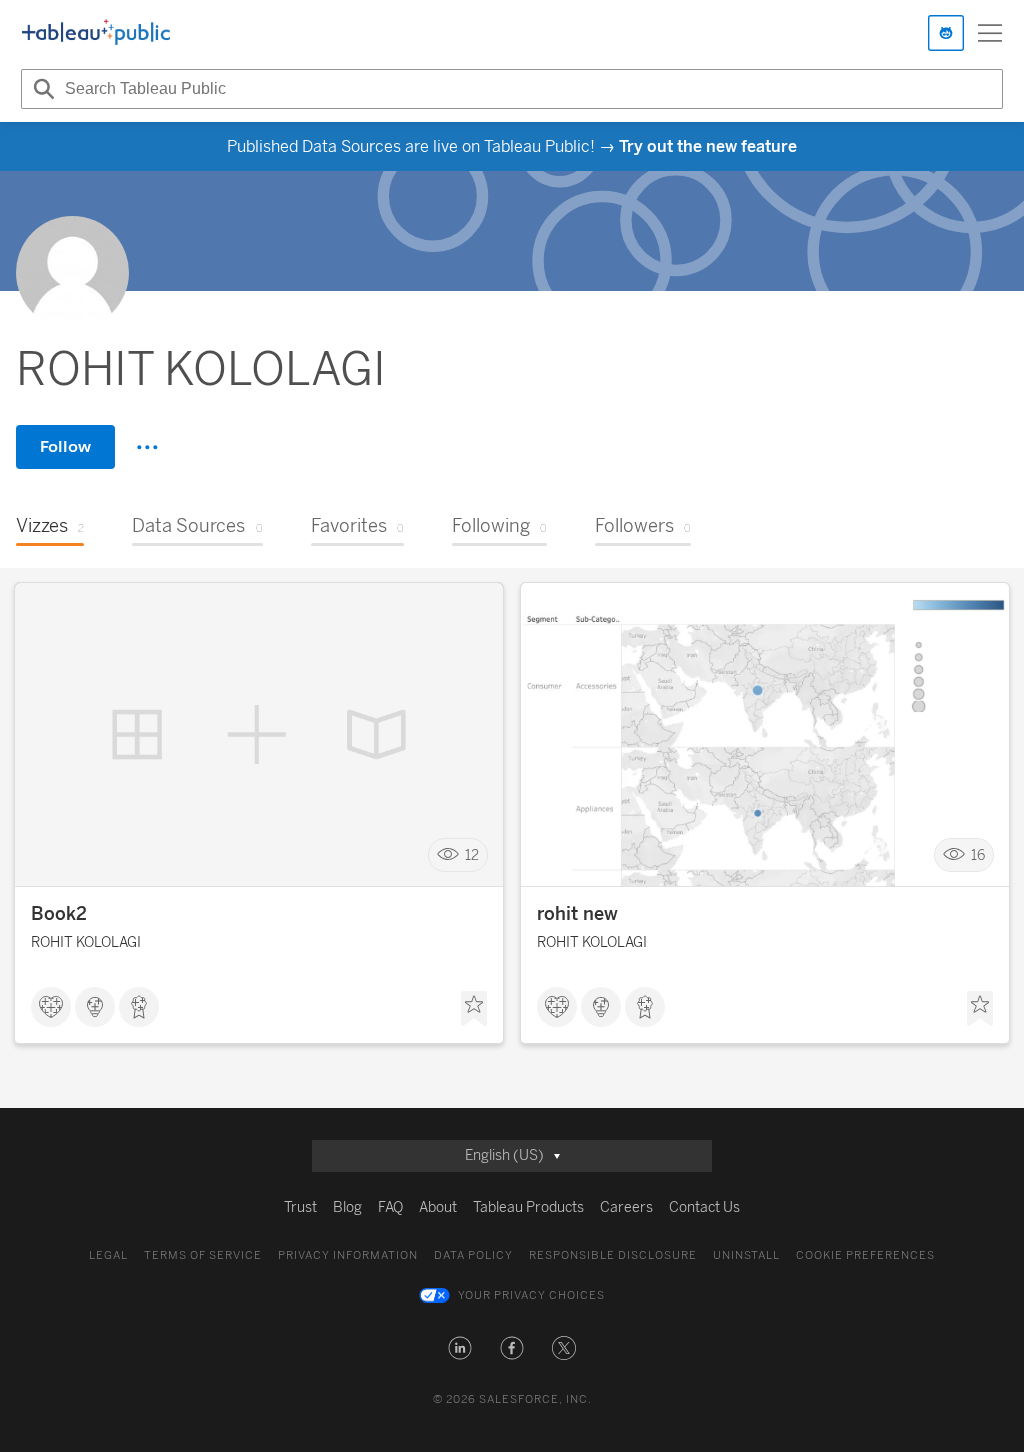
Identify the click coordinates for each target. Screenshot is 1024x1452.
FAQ (390, 1207)
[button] (460, 1348)
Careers (626, 1207)
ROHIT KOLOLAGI (86, 942)
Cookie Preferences (865, 1255)
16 (978, 855)
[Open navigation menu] (990, 33)
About (438, 1207)
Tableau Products (528, 1207)
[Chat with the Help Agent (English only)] (946, 33)
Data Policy (473, 1255)
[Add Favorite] (474, 1009)
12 (472, 855)
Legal (108, 1255)
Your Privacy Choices (531, 1295)
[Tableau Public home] (96, 33)
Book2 (59, 914)
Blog (347, 1207)
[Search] (41, 89)
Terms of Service (203, 1255)
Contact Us (704, 1207)
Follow (65, 446)
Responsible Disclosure (613, 1255)
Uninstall (746, 1255)
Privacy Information (348, 1255)
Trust (300, 1207)
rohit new (577, 914)
